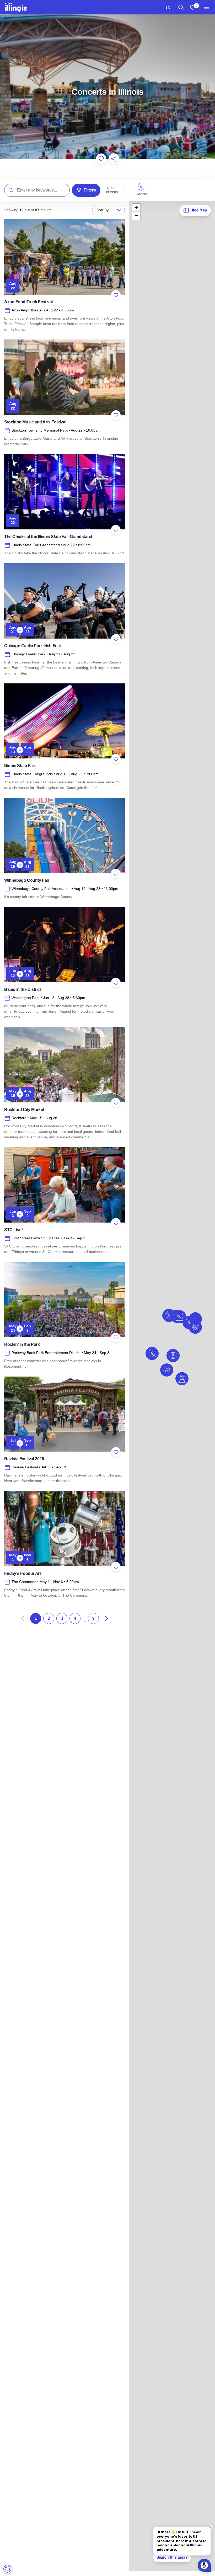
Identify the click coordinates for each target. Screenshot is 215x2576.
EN (168, 7)
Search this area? (172, 2557)
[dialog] (7, 2569)
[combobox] (168, 7)
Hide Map (198, 210)
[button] (167, 1370)
